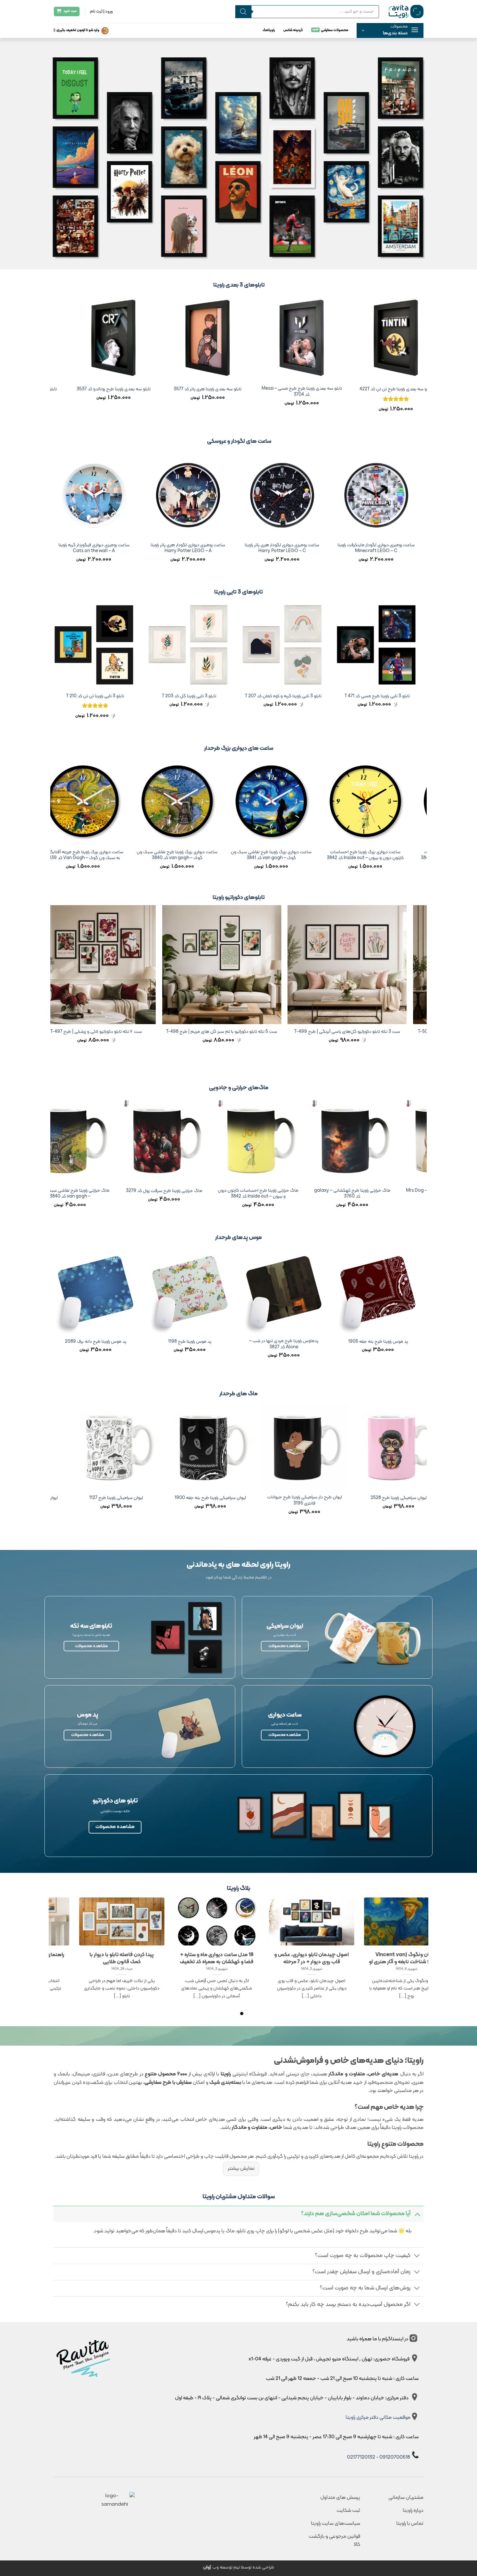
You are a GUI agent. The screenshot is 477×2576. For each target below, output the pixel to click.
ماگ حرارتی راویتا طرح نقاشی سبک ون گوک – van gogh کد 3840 (383, 1194)
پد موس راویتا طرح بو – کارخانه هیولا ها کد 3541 (132, 1344)
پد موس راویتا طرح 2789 (226, 1342)
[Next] (54, 359)
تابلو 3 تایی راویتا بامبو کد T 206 (133, 697)
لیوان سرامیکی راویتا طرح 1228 (63, 1498)
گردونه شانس (293, 30)
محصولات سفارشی (335, 30)
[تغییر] (417, 2214)
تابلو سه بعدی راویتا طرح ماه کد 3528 (244, 390)
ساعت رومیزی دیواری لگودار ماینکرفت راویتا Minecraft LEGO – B (227, 548)
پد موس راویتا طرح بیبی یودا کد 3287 (321, 1342)
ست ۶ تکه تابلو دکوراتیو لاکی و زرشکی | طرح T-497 (411, 1032)
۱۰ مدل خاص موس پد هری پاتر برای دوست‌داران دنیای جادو (248, 1958)
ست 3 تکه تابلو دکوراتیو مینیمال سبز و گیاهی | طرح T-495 (160, 1032)
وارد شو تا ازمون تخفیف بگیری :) (76, 30)
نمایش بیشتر (241, 2168)
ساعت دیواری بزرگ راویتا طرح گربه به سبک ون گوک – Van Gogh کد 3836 (113, 855)
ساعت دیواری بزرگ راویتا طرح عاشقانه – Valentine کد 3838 (301, 855)
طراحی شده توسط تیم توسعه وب (239, 2567)
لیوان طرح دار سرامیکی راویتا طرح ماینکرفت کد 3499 (252, 1501)
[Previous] (423, 359)
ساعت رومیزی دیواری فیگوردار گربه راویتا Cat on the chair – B (133, 548)
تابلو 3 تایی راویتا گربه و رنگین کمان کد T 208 (227, 697)
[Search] (243, 12)
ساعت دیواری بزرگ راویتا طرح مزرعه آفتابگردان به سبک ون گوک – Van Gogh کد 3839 (395, 855)
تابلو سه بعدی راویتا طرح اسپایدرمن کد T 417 (149, 390)
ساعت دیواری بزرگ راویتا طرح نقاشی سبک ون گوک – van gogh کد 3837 (207, 855)
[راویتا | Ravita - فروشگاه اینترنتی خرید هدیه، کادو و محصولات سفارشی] (406, 11)
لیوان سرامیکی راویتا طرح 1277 (157, 1498)
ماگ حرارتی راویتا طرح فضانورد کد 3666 (289, 1191)
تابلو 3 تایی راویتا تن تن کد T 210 (415, 697)
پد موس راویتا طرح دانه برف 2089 (415, 1342)
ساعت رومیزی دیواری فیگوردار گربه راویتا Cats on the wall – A (415, 548)
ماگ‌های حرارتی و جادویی (239, 1088)
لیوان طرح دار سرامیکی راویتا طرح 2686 (346, 1498)
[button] (390, 30)
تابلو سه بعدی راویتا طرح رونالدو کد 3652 (337, 390)
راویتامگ (269, 30)
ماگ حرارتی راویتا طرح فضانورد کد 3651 (101, 1191)
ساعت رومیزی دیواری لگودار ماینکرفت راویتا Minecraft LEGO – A (321, 548)
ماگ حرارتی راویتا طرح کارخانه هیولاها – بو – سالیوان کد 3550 (195, 1194)
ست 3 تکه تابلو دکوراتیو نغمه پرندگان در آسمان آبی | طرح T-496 (286, 1034)
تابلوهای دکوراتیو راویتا (239, 898)
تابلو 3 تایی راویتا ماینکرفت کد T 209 (321, 697)
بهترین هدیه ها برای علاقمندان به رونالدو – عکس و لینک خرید (58, 1958)
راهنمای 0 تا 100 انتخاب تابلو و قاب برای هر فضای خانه (343, 1958)
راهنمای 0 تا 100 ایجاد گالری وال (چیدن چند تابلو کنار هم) (153, 1958)
